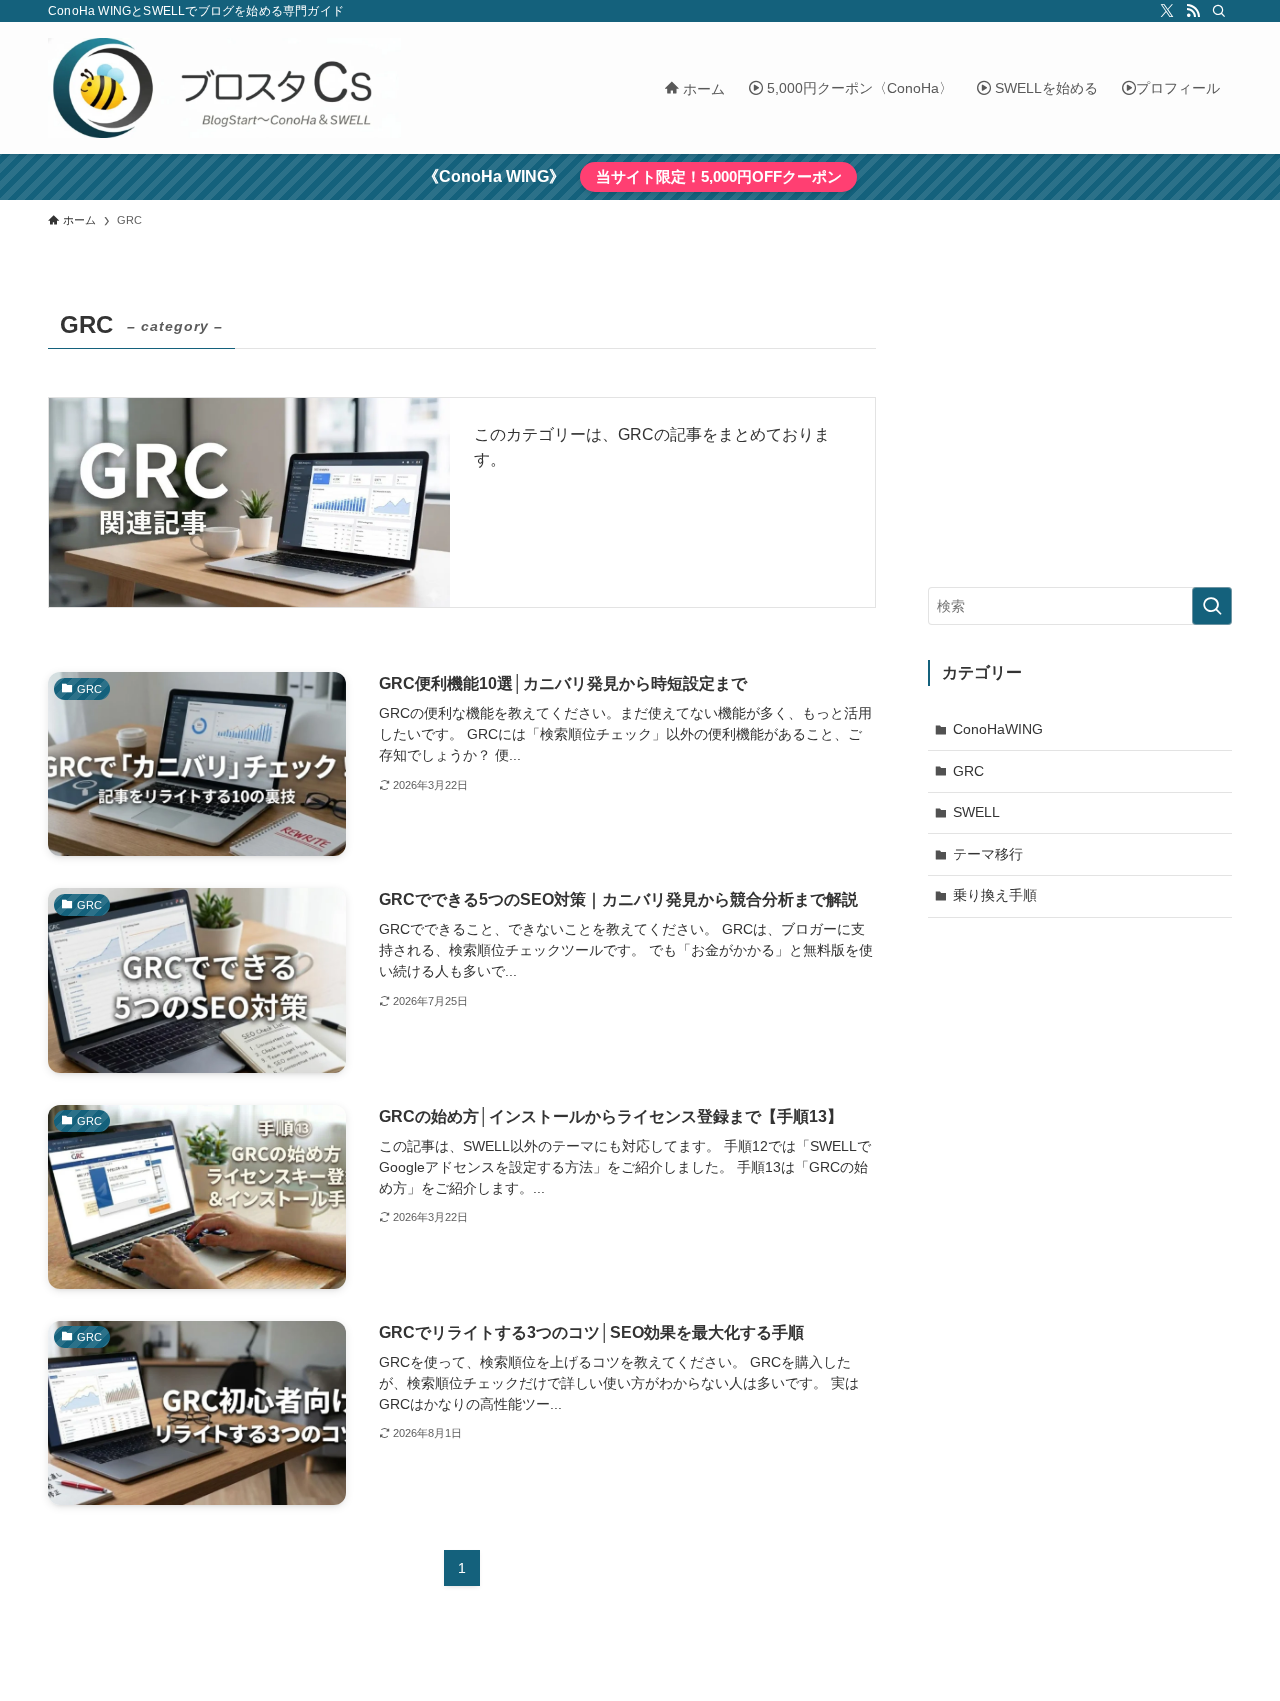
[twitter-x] (1167, 11)
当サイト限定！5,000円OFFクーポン (719, 176)
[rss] (1193, 11)
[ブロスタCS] (224, 88)
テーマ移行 (988, 854)
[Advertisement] (1080, 427)
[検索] (1219, 11)
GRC (968, 771)
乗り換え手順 (995, 895)
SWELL (976, 812)
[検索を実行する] (1212, 606)
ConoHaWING (998, 729)
